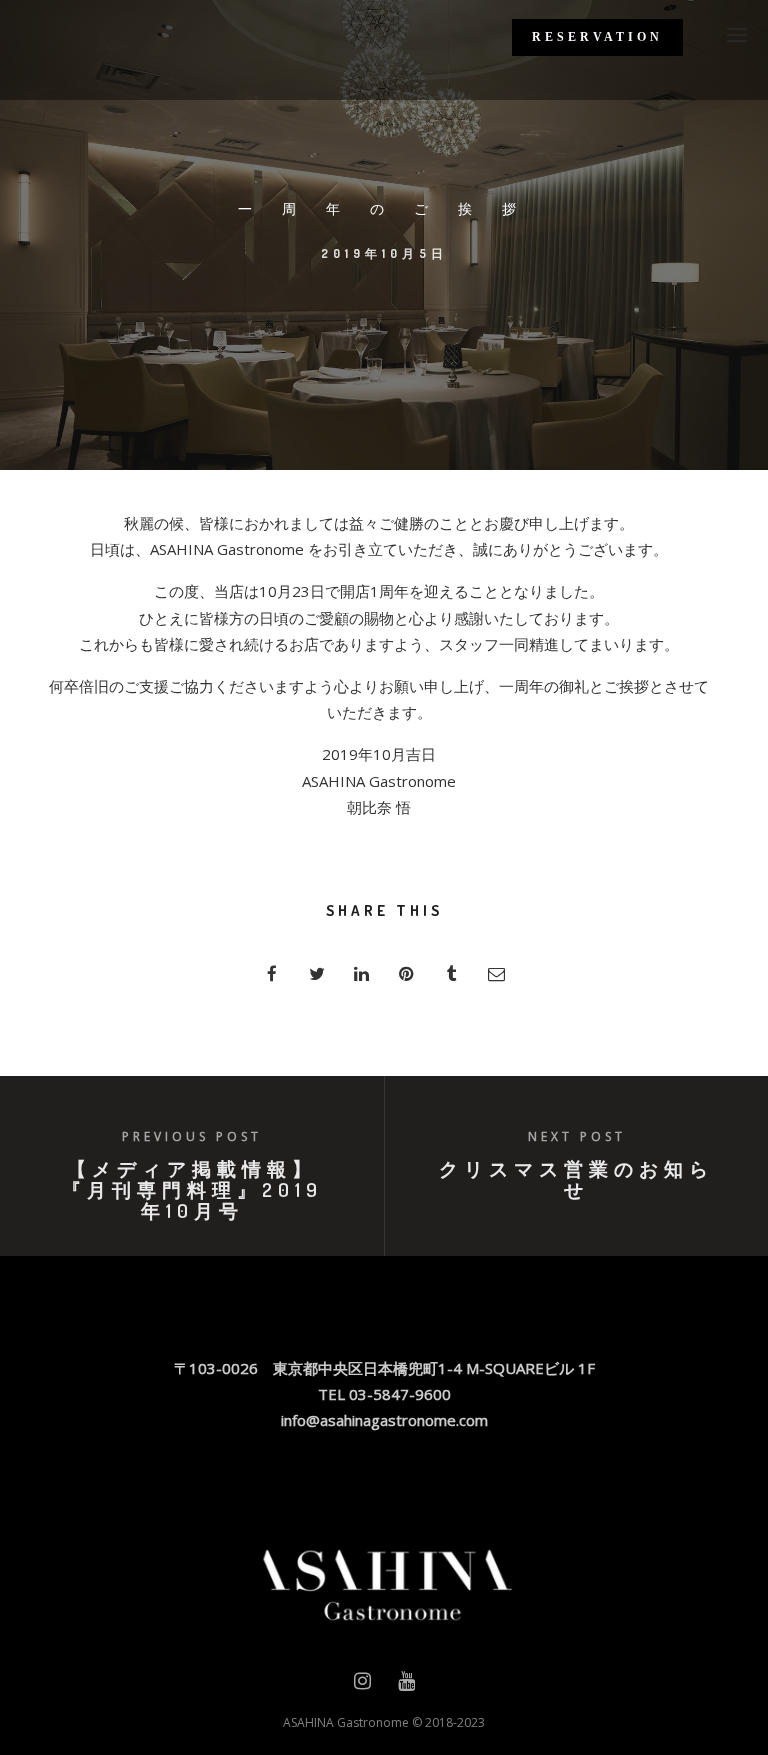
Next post (577, 1136)
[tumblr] (451, 973)
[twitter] (316, 973)
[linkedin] (361, 973)
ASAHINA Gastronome (346, 1722)
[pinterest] (406, 973)
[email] (496, 973)
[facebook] (271, 973)
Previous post (192, 1136)
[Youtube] (406, 1685)
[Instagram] (362, 1685)
